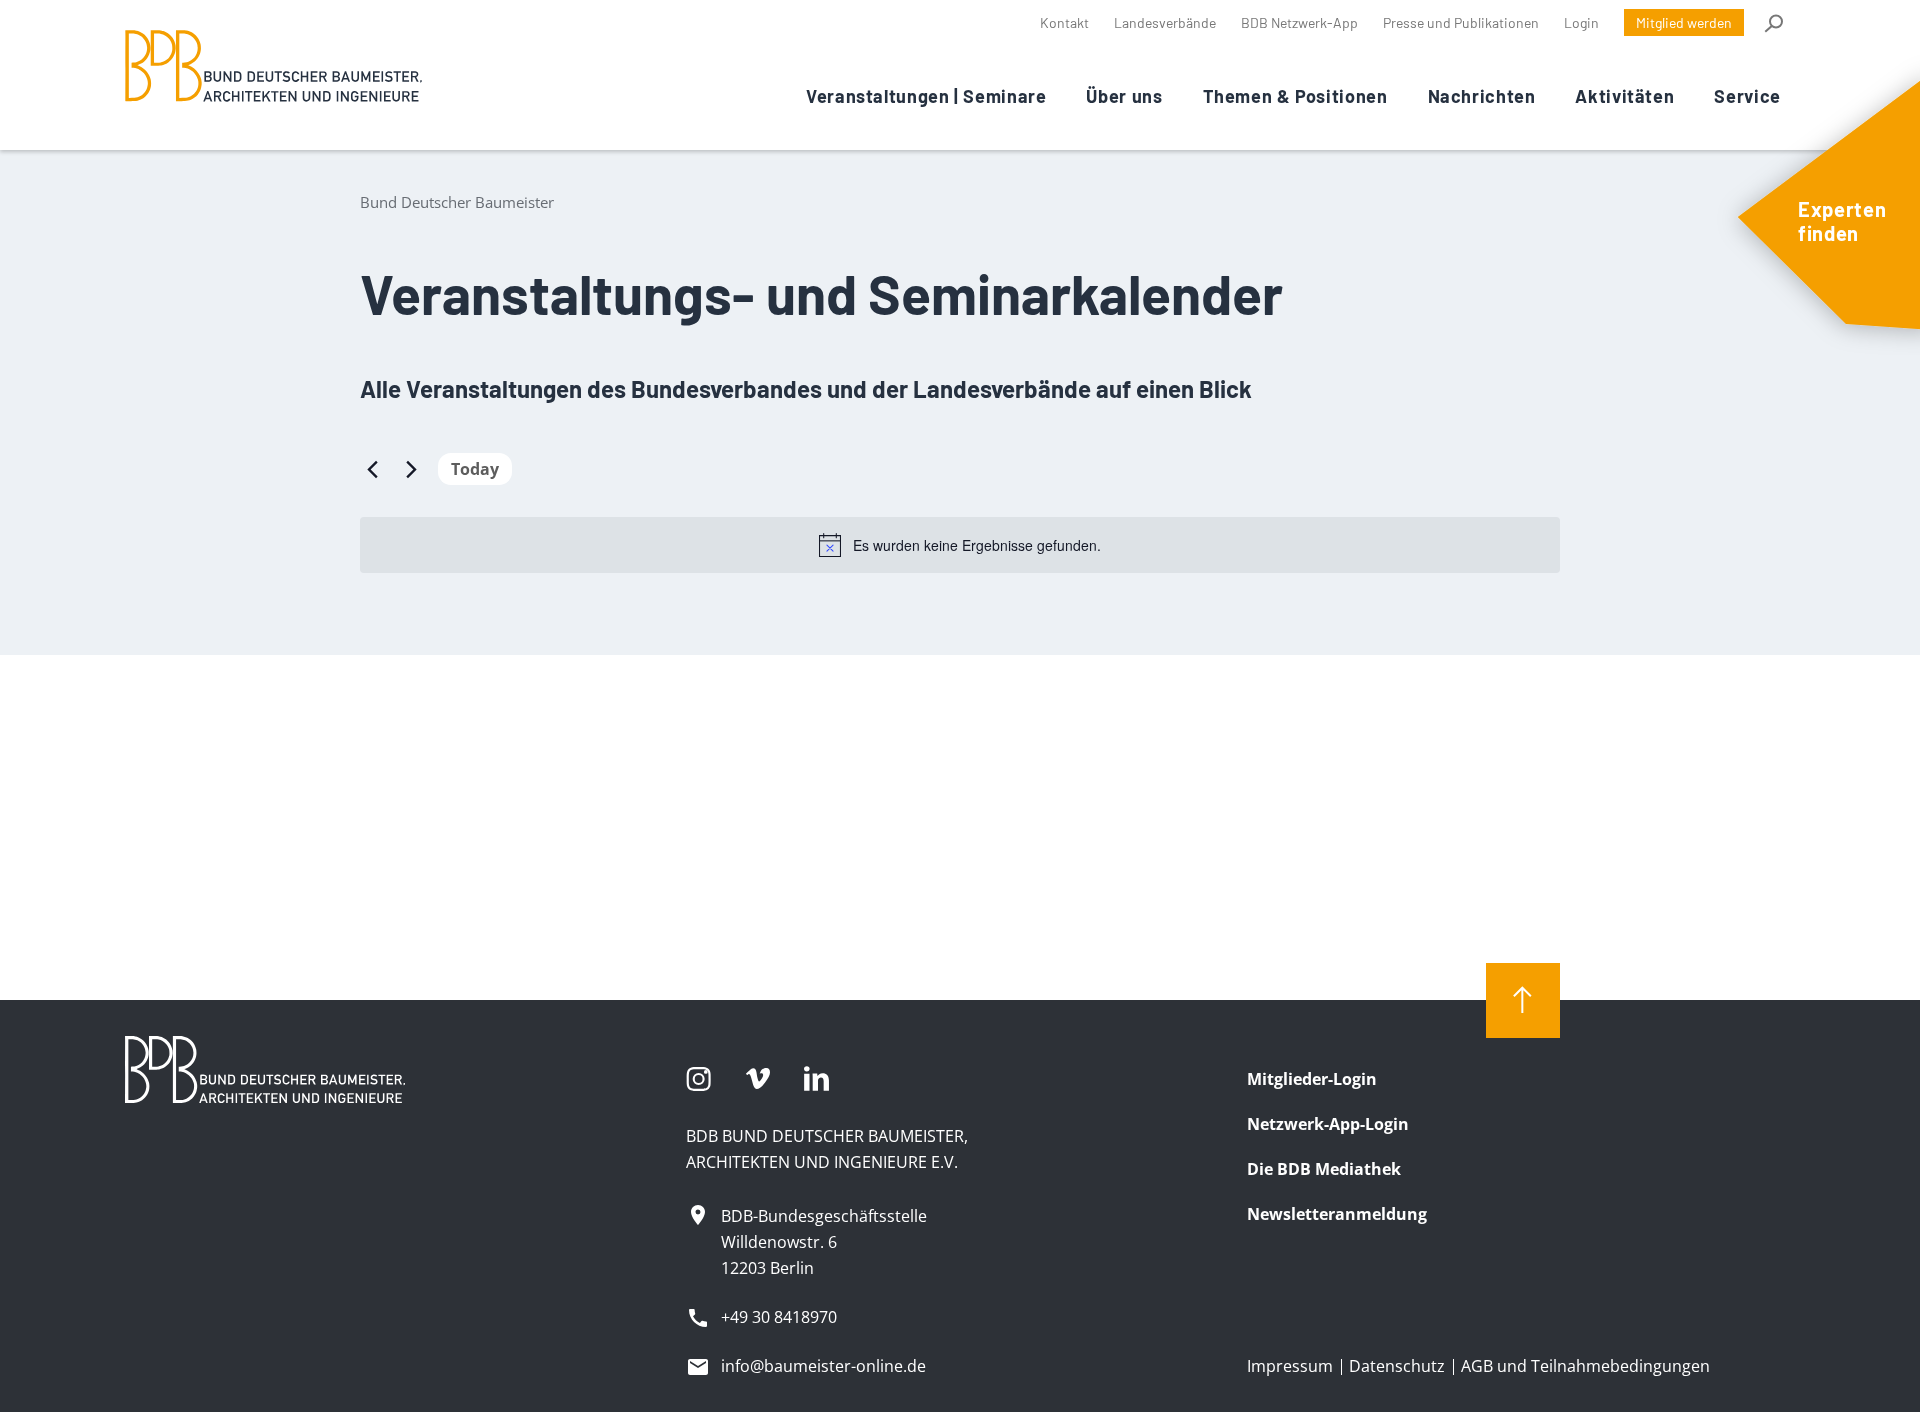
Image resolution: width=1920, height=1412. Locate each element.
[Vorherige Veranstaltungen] (372, 469)
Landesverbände (1165, 22)
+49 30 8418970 (779, 1317)
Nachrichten (1482, 96)
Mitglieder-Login (1312, 1079)
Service (1747, 96)
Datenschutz (1397, 1366)
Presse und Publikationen (1461, 22)
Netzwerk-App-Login (1328, 1124)
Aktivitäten (1624, 96)
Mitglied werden (1684, 22)
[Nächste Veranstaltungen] (411, 469)
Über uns (1124, 96)
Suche (1772, 23)
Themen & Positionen (1295, 96)
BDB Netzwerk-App (1299, 22)
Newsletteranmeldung (1337, 1214)
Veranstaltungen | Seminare (926, 96)
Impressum (1290, 1366)
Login (1581, 22)
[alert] (960, 545)
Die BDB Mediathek (1324, 1169)
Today (475, 469)
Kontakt (1064, 22)
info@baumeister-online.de (823, 1366)
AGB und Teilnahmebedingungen (1585, 1366)
